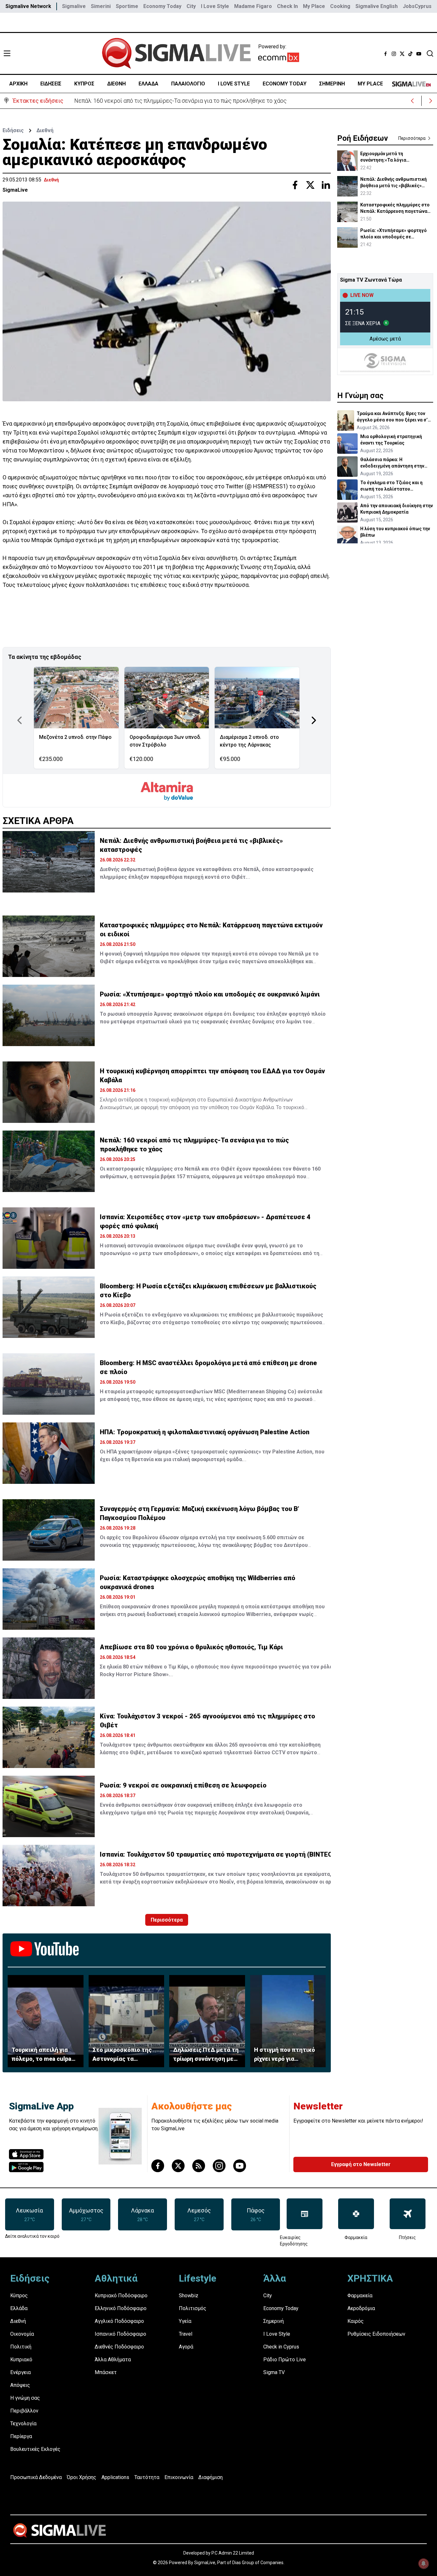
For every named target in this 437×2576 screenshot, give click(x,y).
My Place (314, 6)
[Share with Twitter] (310, 185)
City (191, 6)
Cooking (340, 6)
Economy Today (162, 6)
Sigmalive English (377, 6)
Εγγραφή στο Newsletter (361, 2164)
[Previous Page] (20, 720)
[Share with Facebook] (295, 185)
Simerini (101, 6)
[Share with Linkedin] (326, 185)
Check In (287, 6)
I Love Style (215, 6)
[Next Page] (314, 720)
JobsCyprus (417, 6)
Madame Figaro (253, 6)
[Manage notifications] (424, 2564)
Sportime (127, 6)
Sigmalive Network (28, 6)
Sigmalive (74, 6)
